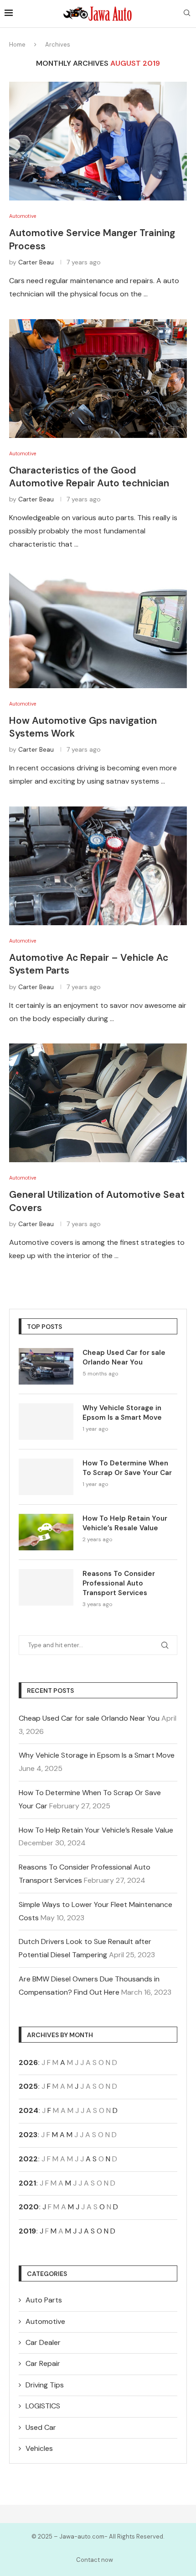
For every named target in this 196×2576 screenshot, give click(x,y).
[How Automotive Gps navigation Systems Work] (98, 629)
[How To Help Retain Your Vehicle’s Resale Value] (46, 1532)
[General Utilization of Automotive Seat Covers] (98, 1103)
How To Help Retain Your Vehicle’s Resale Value (125, 1523)
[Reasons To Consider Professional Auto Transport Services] (46, 1587)
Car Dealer (43, 2342)
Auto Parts (44, 2300)
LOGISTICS (43, 2406)
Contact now (95, 2560)
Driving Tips (45, 2385)
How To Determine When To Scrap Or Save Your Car (127, 1468)
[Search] (187, 14)
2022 (28, 2159)
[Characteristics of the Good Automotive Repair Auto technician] (98, 379)
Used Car (41, 2427)
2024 (28, 2110)
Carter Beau (36, 262)
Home (17, 45)
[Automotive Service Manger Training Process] (98, 141)
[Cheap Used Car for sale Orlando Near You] (46, 1366)
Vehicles (39, 2448)
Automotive (45, 2321)
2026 (28, 2062)
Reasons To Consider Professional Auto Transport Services (119, 1583)
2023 (28, 2135)
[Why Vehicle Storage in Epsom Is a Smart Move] (46, 1422)
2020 (29, 2207)
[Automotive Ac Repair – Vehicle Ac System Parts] (98, 866)
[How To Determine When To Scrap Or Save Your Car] (46, 1477)
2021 (27, 2183)
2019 (27, 2231)
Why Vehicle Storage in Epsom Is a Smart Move (122, 1413)
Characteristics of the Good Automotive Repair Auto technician (89, 477)
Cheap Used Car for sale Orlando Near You (124, 1357)
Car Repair (43, 2363)
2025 (28, 2086)
